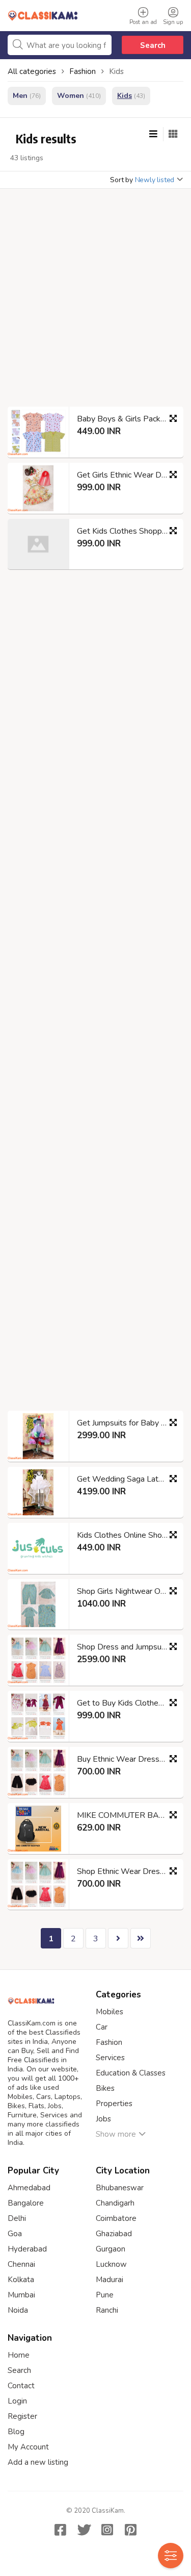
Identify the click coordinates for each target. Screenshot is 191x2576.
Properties (114, 2104)
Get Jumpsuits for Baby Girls (126, 1423)
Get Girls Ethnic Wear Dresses (126, 475)
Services (110, 2058)
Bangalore (26, 2203)
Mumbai (21, 2295)
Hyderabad (27, 2249)
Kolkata (21, 2280)
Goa (15, 2234)
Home (19, 2355)
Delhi (17, 2218)
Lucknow (111, 2264)
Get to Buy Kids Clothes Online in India (126, 1703)
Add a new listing (38, 2462)
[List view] (153, 134)
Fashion (109, 2042)
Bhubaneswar (120, 2188)
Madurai (110, 2280)
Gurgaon (111, 2249)
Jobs (103, 2119)
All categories (32, 71)
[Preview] (173, 418)
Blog (16, 2432)
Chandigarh (115, 2203)
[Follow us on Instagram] (107, 2530)
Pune (105, 2295)
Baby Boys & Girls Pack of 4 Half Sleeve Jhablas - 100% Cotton (126, 419)
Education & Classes (131, 2073)
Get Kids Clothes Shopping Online (126, 531)
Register (22, 2416)
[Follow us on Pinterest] (131, 2530)
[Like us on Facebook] (61, 2530)
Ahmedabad (29, 2188)
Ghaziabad (114, 2234)
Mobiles (110, 2012)
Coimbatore (116, 2218)
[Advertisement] (95, 301)
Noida (18, 2310)
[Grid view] (173, 134)
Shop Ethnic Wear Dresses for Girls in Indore (126, 1871)
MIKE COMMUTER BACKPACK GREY (126, 1815)
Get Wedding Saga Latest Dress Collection (126, 1479)
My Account (28, 2447)
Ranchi (107, 2310)
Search (153, 45)
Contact (21, 2386)
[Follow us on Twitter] (84, 2530)
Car (102, 2027)
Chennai (21, 2264)
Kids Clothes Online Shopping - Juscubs (126, 1535)
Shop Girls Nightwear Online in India (126, 1591)
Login (17, 2401)
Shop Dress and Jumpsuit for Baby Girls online (126, 1647)
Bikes (105, 2088)
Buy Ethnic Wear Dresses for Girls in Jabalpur (126, 1759)
